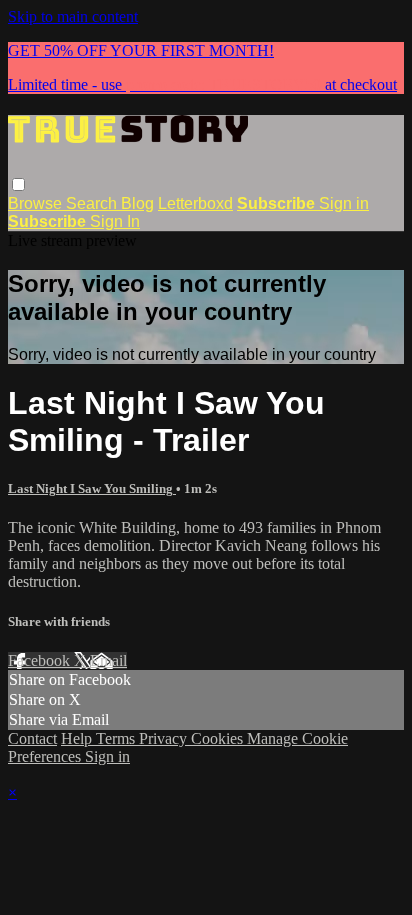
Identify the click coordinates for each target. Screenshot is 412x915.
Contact (32, 738)
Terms (117, 738)
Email (108, 660)
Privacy (165, 738)
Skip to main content (73, 16)
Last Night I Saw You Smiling (92, 488)
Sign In (115, 221)
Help (78, 738)
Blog (137, 203)
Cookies (219, 738)
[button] (18, 184)
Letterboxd (195, 203)
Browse (37, 203)
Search (93, 203)
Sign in (344, 203)
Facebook (41, 660)
